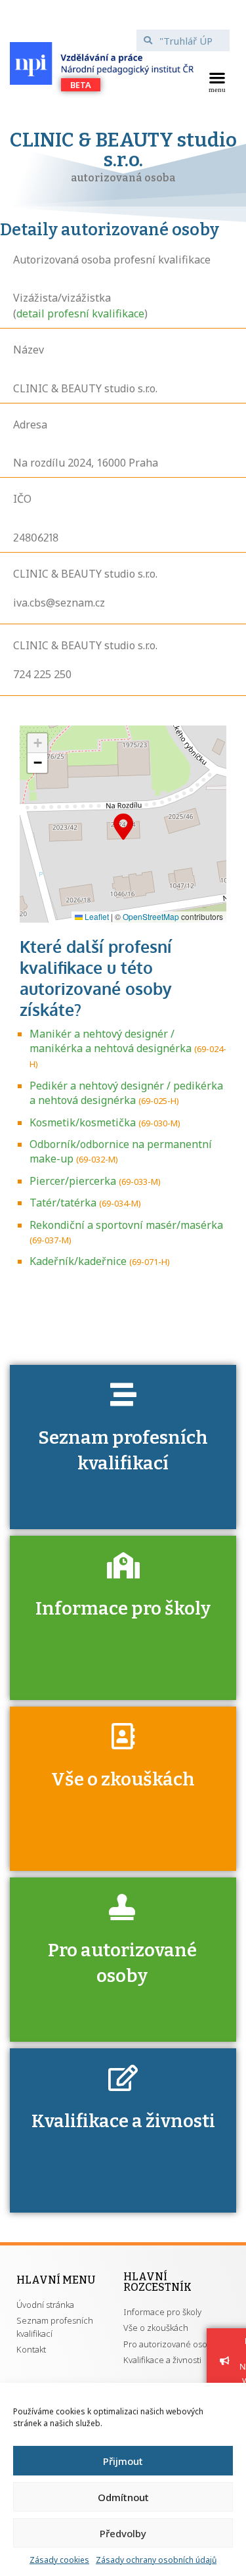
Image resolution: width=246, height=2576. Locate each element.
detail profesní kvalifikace (80, 313)
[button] (217, 81)
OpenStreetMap (151, 916)
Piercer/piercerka (73, 1181)
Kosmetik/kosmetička (83, 1122)
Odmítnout (123, 2497)
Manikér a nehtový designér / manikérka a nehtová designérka (111, 1041)
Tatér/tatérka (63, 1203)
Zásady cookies (59, 2560)
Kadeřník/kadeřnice (78, 1261)
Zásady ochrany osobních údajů (156, 2560)
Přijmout (123, 2461)
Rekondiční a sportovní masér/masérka (126, 1225)
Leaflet (96, 916)
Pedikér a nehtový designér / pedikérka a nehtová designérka (126, 1093)
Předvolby (123, 2533)
